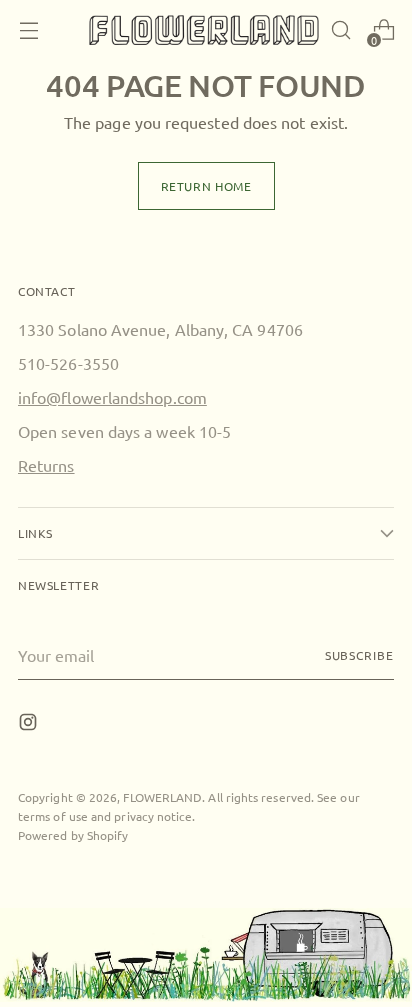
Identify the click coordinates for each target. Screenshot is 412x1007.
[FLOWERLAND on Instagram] (30, 724)
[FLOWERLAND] (204, 30)
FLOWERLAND (162, 797)
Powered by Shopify (73, 835)
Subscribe (359, 655)
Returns (46, 465)
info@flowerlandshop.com (112, 397)
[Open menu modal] (28, 30)
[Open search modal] (340, 30)
